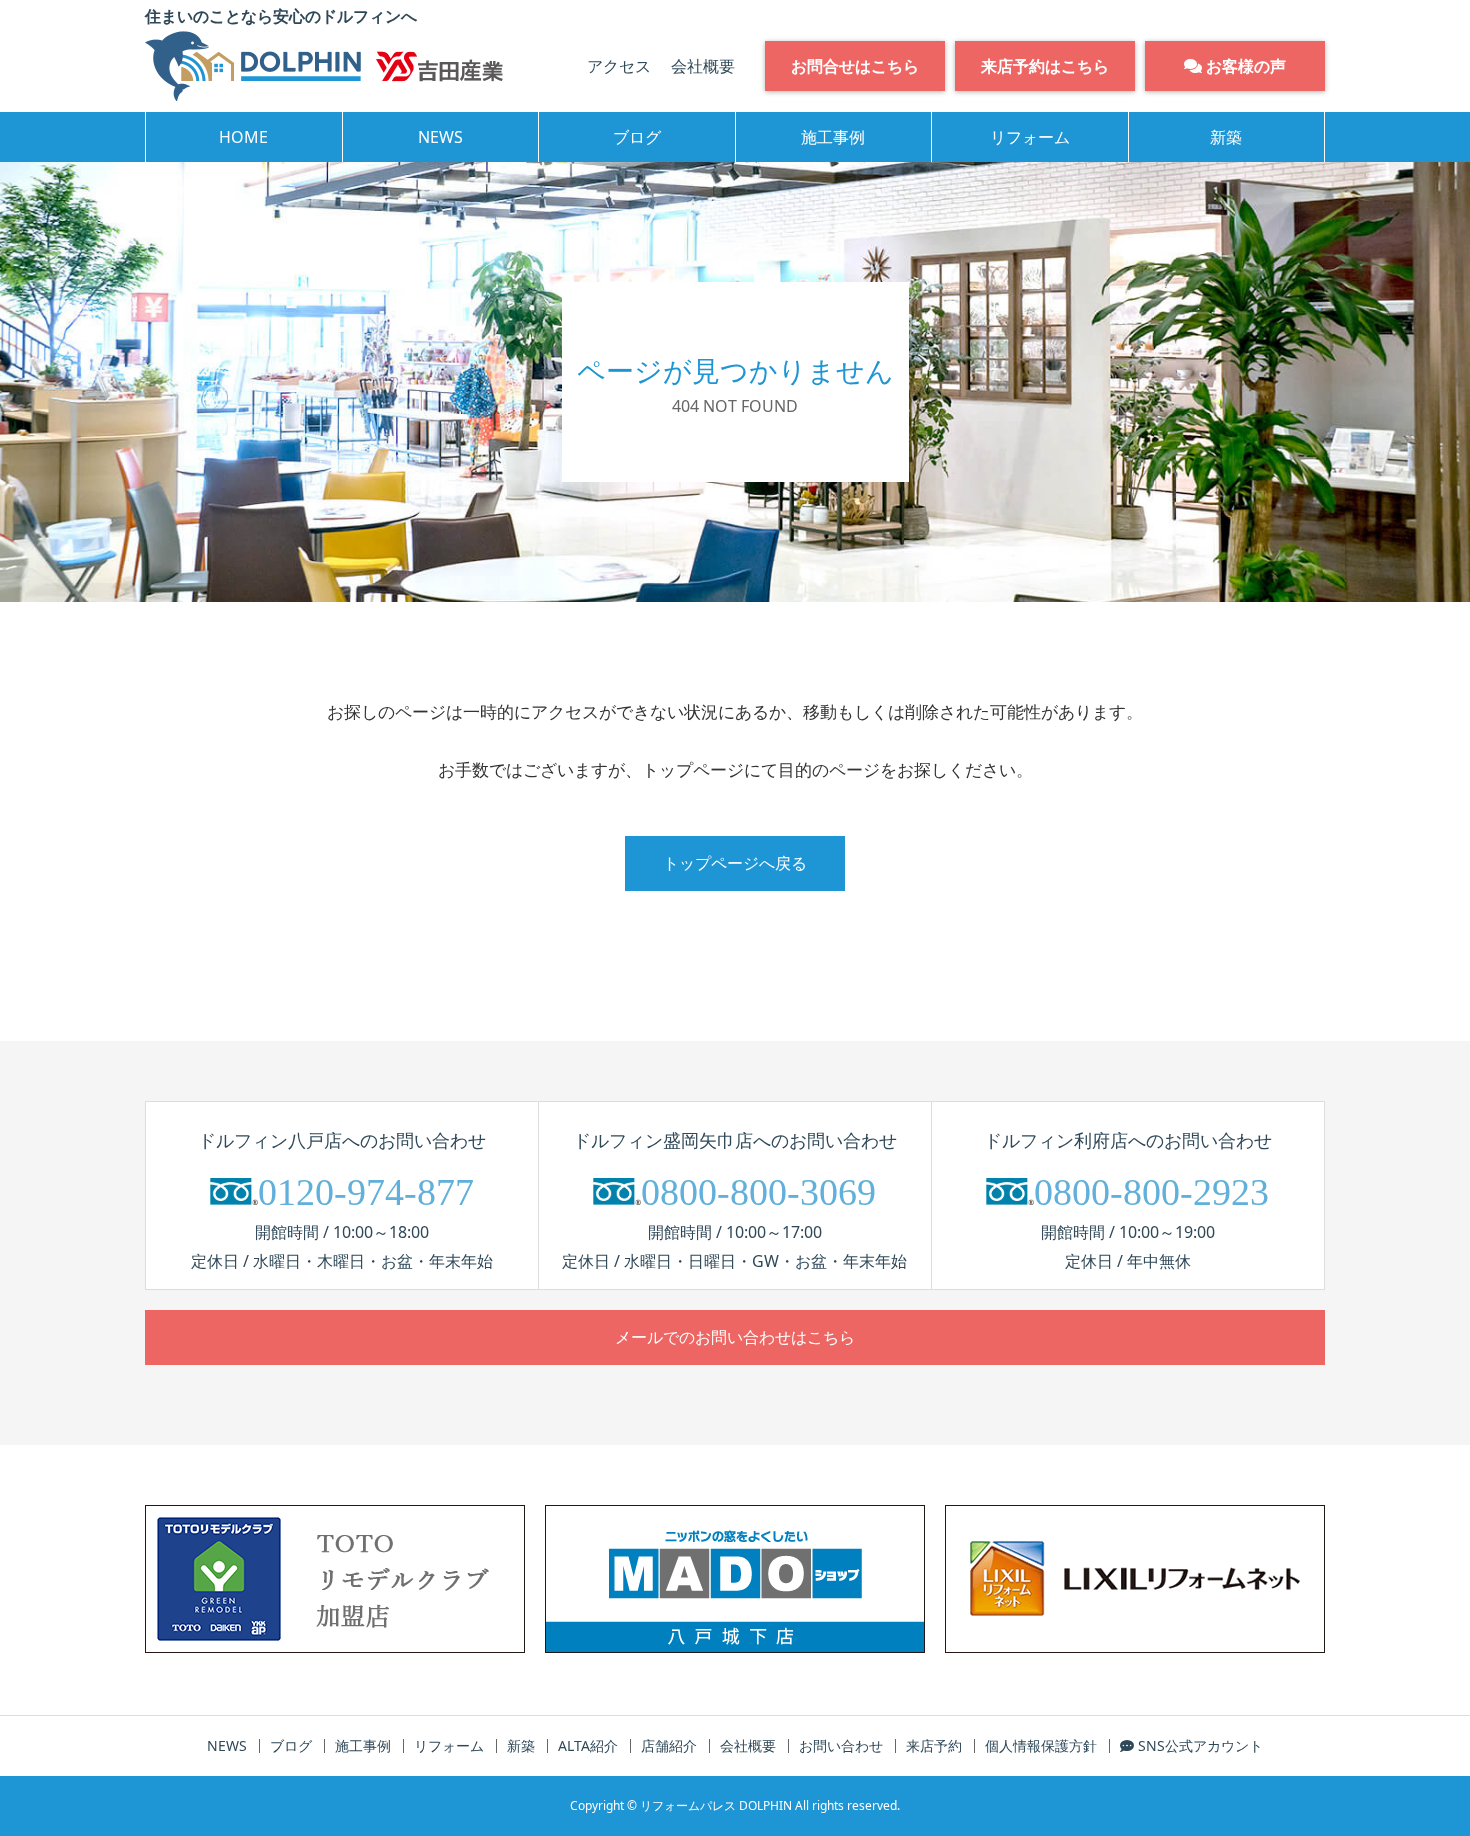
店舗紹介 (669, 1746)
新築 (1226, 137)
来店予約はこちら (1045, 66)
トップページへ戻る (735, 863)
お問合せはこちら (855, 66)
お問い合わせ (841, 1746)
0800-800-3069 (758, 1192)
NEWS (440, 137)
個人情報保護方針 (1041, 1746)
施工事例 (833, 137)
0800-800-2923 (1151, 1192)
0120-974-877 (366, 1192)
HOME (243, 137)
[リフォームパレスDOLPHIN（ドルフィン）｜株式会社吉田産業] (324, 66)
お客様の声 (1244, 66)
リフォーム (1030, 137)
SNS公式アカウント (1198, 1746)
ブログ (637, 137)
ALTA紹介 (588, 1746)
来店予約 (934, 1746)
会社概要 (703, 66)
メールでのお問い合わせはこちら (735, 1337)
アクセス (619, 66)
